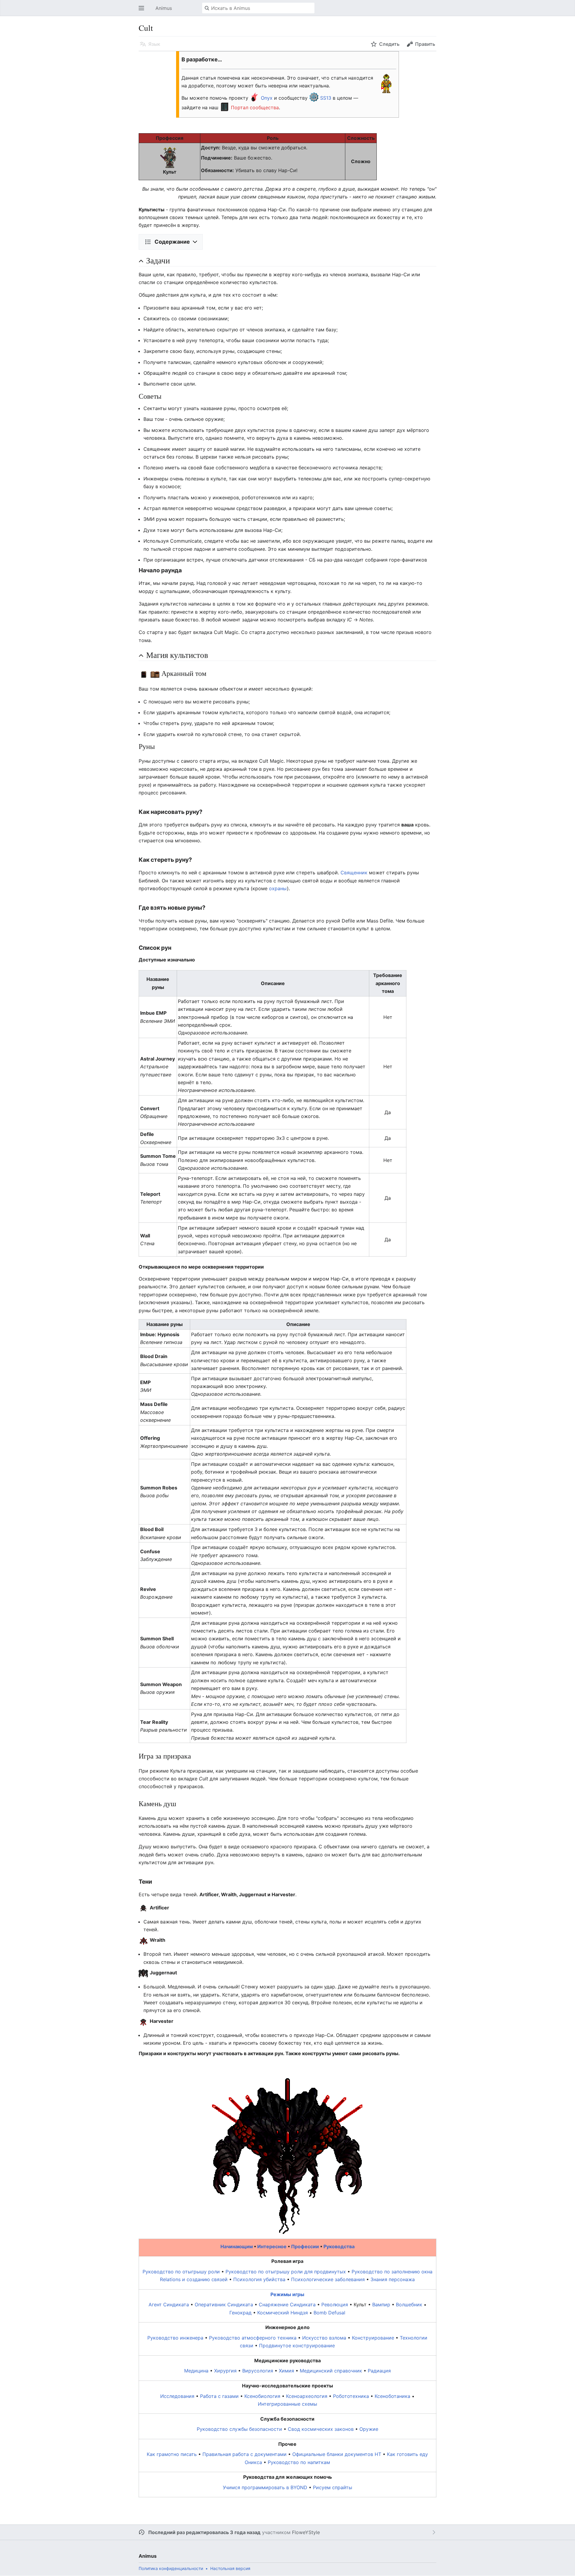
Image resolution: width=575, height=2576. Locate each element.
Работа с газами (219, 2396)
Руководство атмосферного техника (253, 2338)
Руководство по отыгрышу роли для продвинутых (286, 2272)
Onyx (267, 98)
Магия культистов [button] (177, 655)
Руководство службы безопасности (239, 2429)
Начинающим (237, 2246)
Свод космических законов (321, 2429)
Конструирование (373, 2338)
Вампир (381, 2305)
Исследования (177, 2396)
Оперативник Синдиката (224, 2305)
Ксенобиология (262, 2396)
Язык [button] (154, 44)
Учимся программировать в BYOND (265, 2487)
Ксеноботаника (392, 2396)
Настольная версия (230, 2568)
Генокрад (240, 2313)
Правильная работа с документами (245, 2454)
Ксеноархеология (307, 2396)
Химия (286, 2371)
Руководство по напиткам (299, 2462)
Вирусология (258, 2371)
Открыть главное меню (143, 11)
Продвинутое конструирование (297, 2346)
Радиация (379, 2371)
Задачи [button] (158, 260)
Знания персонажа (393, 2279)
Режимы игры (287, 2294)
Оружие (369, 2429)
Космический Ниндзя (283, 2313)
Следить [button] (389, 44)
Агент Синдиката (169, 2305)
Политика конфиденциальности (171, 2568)
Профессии (305, 2246)
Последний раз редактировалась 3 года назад (204, 2532)
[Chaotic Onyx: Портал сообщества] (225, 107)
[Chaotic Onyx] (255, 98)
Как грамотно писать (172, 2454)
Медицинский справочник (331, 2371)
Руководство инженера (175, 2338)
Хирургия (225, 2371)
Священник (354, 873)
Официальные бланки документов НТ (337, 2454)
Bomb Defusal (329, 2313)
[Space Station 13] (314, 98)
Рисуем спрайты (333, 2487)
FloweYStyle (306, 2532)
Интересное (272, 2246)
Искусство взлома (324, 2338)
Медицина (196, 2371)
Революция (335, 2305)
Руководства (339, 2246)
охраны (278, 888)
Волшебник (409, 2305)
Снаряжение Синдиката (287, 2305)
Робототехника (351, 2396)
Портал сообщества (255, 107)
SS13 (326, 98)
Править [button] (425, 44)
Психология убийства (259, 2279)
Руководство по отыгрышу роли (181, 2272)
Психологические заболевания (328, 2279)
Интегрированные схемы (287, 2404)
